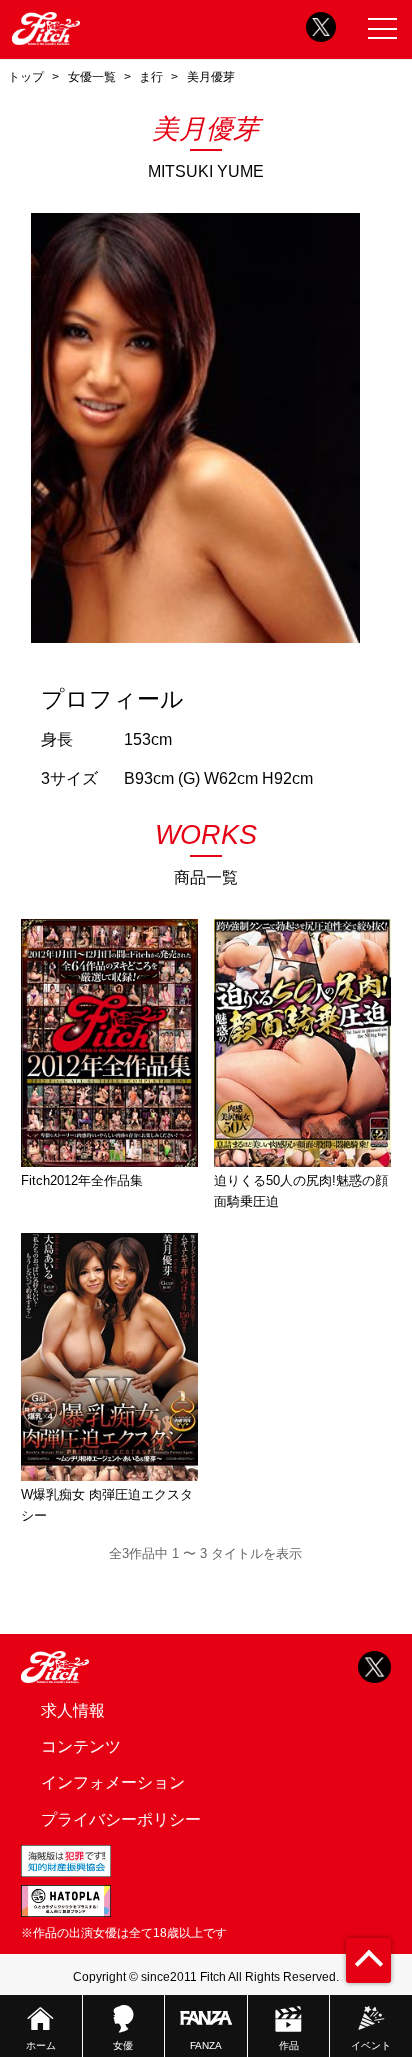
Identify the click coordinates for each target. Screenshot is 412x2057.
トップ (26, 77)
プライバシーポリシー (121, 1819)
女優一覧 (92, 77)
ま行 (151, 77)
